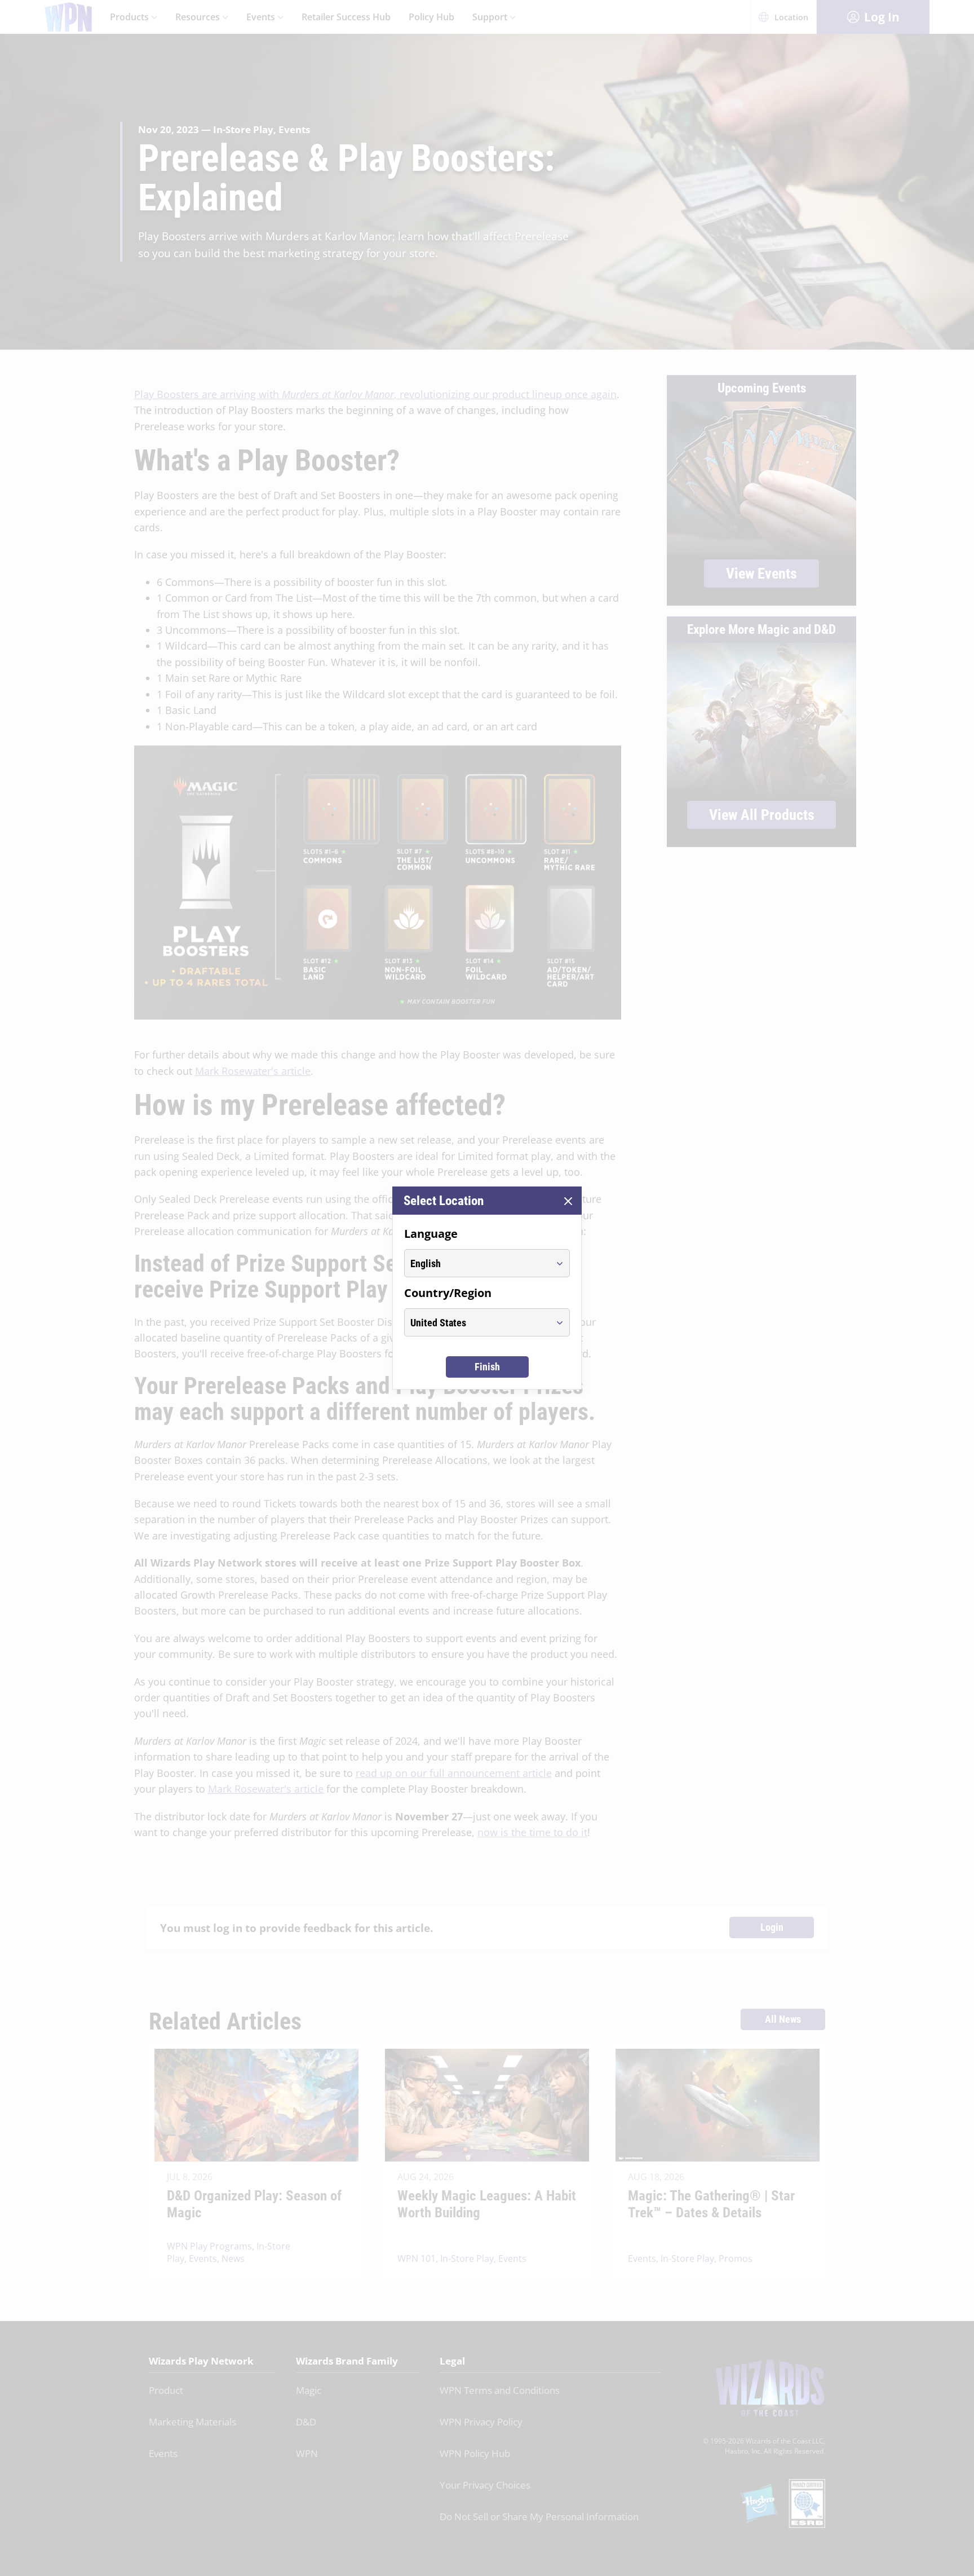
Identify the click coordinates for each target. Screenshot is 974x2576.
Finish (487, 1367)
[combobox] (477, 1263)
